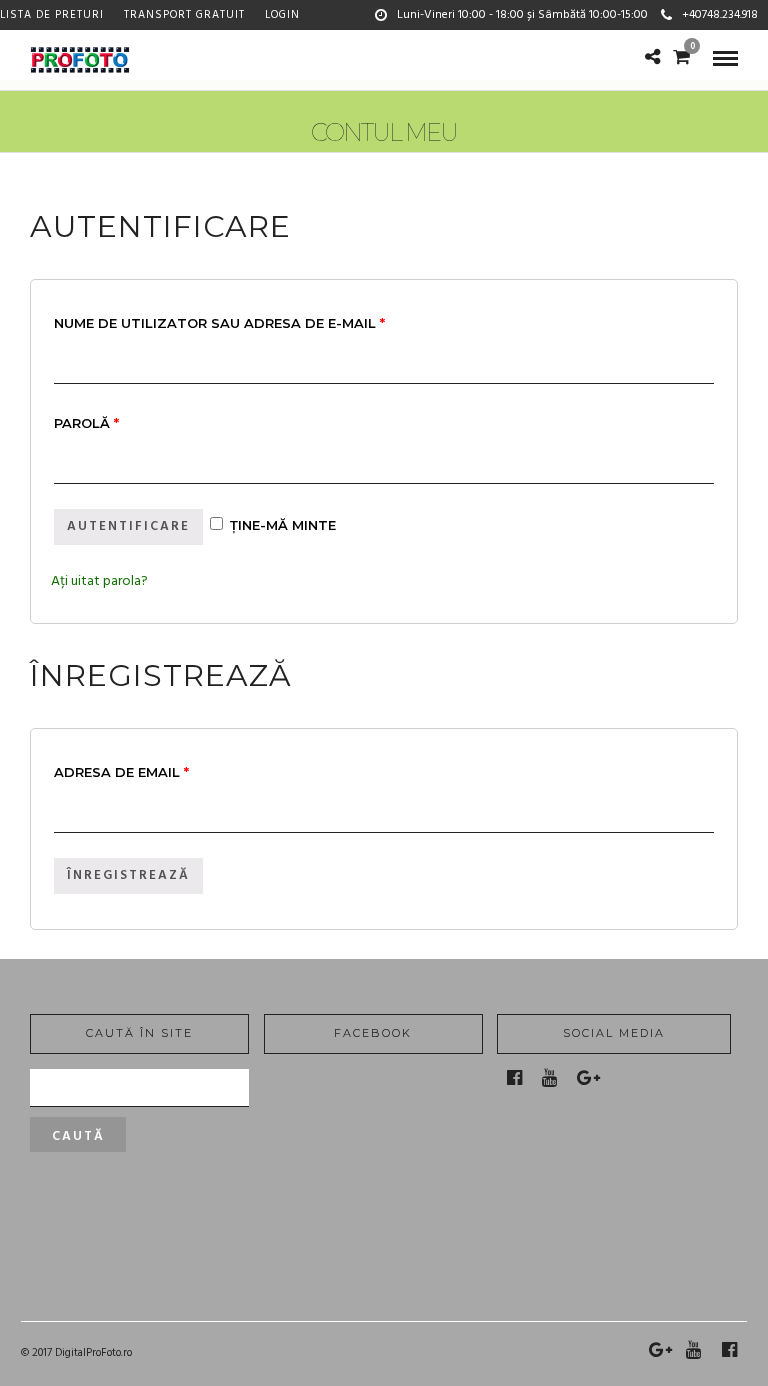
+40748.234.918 (720, 15)
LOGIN (282, 15)
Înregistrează (128, 875)
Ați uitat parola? (99, 581)
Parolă (86, 423)
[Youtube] (549, 1078)
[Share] (652, 59)
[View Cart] (681, 59)
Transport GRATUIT (184, 15)
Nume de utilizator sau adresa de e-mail (219, 323)
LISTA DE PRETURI (52, 15)
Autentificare (128, 526)
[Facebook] (514, 1078)
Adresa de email (121, 772)
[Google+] (588, 1078)
